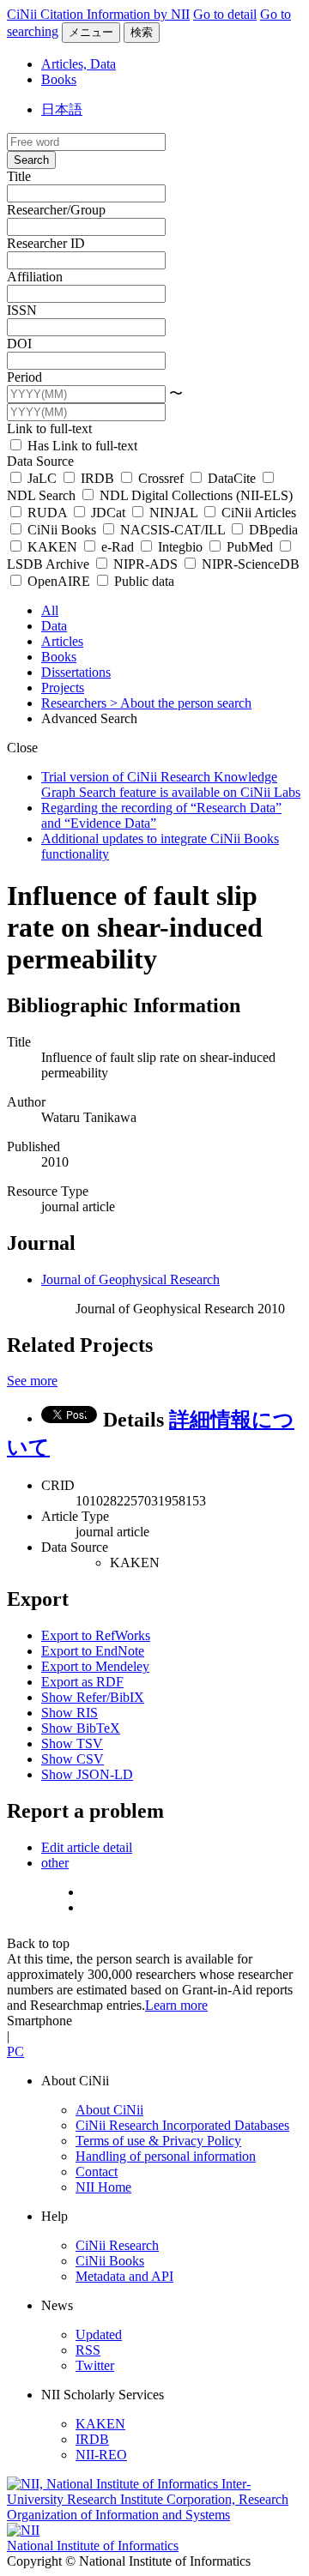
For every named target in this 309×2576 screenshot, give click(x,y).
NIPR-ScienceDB (249, 564)
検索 (142, 32)
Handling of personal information (166, 2156)
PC (15, 2051)
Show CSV (73, 1759)
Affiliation (35, 277)
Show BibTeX (81, 1728)
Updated (99, 2335)
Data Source (40, 461)
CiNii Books (62, 530)
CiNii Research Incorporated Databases (182, 2125)
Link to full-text (49, 428)
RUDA (47, 513)
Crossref (161, 478)
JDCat (108, 513)
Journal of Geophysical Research (130, 1279)
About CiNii (109, 2110)
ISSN (22, 310)
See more (32, 1381)
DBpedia (272, 530)
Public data (142, 581)
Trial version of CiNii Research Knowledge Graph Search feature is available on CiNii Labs (171, 784)
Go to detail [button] (225, 14)
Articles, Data (79, 64)
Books (59, 79)
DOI (19, 344)
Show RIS (70, 1713)
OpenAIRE (59, 581)
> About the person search (181, 703)
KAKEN (52, 547)
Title (19, 176)
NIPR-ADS (145, 564)
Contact (97, 2172)
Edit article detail (87, 1847)
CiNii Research (117, 2245)
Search (31, 160)
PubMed (250, 547)
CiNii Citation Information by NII (98, 14)
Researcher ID (46, 243)
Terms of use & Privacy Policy (158, 2141)
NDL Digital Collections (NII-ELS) (194, 495)
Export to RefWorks (96, 1635)
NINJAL (173, 513)
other (55, 1863)
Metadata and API (124, 2276)
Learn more (176, 2005)
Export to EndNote (93, 1651)
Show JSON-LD (87, 1774)
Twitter (95, 2365)
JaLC (42, 478)
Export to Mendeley (95, 1666)
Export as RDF (82, 1682)
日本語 (62, 109)
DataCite (232, 478)
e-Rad (118, 547)
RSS (88, 2350)
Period (24, 377)
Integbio (180, 547)
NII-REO (101, 2455)
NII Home (103, 2187)
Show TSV (72, 1743)
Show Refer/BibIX (93, 1697)
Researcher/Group (56, 210)
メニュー (91, 32)
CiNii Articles (257, 513)
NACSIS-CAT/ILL (173, 530)
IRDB (97, 478)
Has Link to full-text (81, 446)
